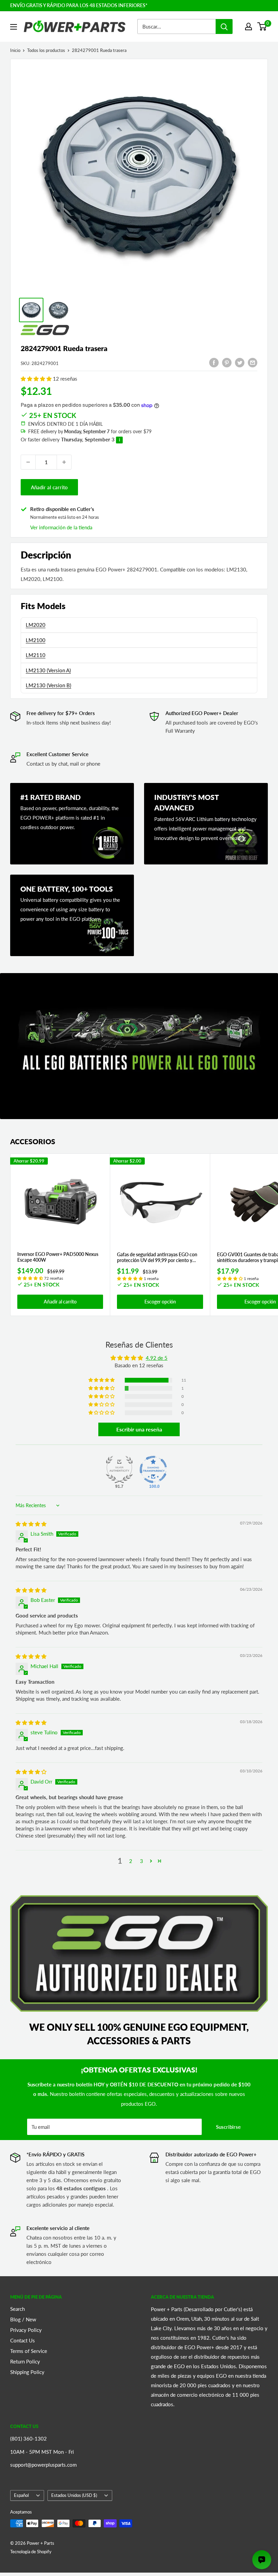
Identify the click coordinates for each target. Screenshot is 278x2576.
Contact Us (23, 2340)
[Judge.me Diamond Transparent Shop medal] (153, 1469)
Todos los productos (46, 50)
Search (17, 2309)
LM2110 (36, 655)
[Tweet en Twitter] (240, 362)
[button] (37, 379)
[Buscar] (224, 26)
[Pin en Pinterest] (227, 362)
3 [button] (142, 1861)
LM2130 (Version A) (48, 670)
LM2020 (36, 625)
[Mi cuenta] (249, 26)
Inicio (15, 50)
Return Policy (25, 2361)
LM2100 (36, 640)
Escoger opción (160, 1302)
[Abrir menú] (14, 27)
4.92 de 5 (157, 1358)
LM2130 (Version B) (48, 685)
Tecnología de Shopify (31, 2552)
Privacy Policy (26, 2330)
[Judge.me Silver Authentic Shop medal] (119, 1469)
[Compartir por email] (253, 362)
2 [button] (131, 1861)
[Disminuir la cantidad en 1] (28, 462)
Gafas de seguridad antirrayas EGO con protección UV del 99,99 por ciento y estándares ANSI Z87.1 (157, 1258)
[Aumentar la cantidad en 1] (64, 462)
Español (21, 2495)
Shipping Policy (27, 2372)
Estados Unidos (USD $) (74, 2495)
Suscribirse (228, 2127)
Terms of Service (29, 2351)
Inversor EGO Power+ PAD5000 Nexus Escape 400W (58, 1257)
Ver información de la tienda (61, 527)
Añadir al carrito (49, 487)
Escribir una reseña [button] (139, 1429)
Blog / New (23, 2319)
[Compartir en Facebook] (214, 362)
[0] (262, 26)
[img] (31, 1524)
